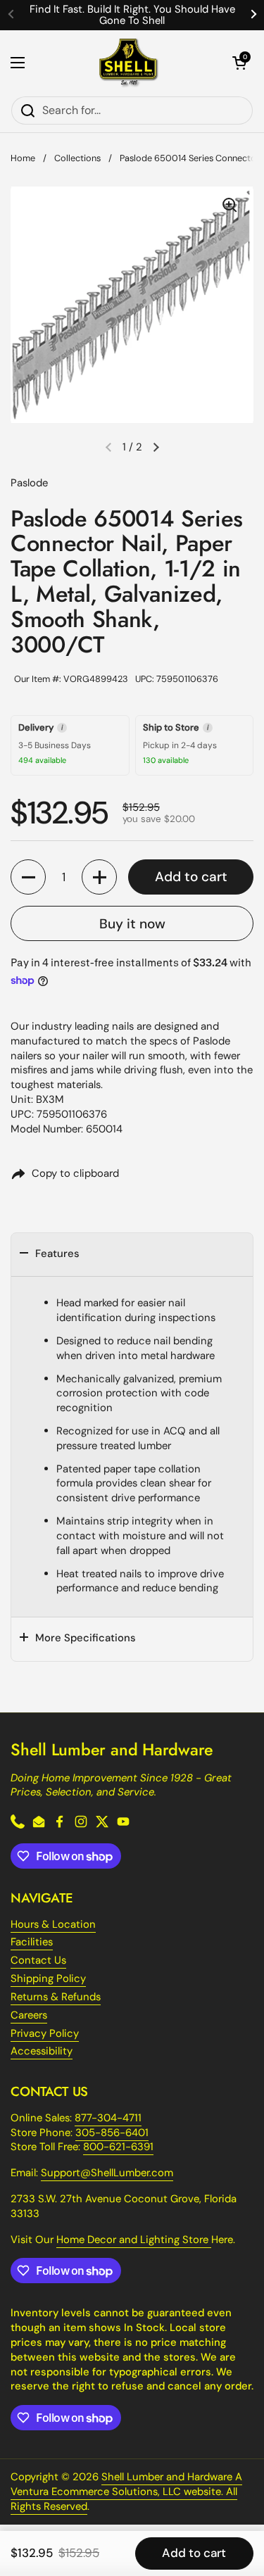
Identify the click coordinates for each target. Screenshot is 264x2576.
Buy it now (132, 924)
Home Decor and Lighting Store (134, 2240)
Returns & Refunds (56, 1997)
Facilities (32, 1942)
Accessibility (42, 2051)
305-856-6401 (112, 2133)
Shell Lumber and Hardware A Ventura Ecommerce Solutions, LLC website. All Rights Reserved (126, 2492)
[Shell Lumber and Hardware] (128, 63)
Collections (77, 158)
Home (23, 158)
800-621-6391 (118, 2147)
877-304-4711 (108, 2118)
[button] (239, 63)
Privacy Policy (45, 2033)
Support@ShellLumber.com (107, 2173)
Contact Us (38, 1960)
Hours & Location (53, 1924)
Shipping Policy (48, 1978)
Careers (29, 2015)
